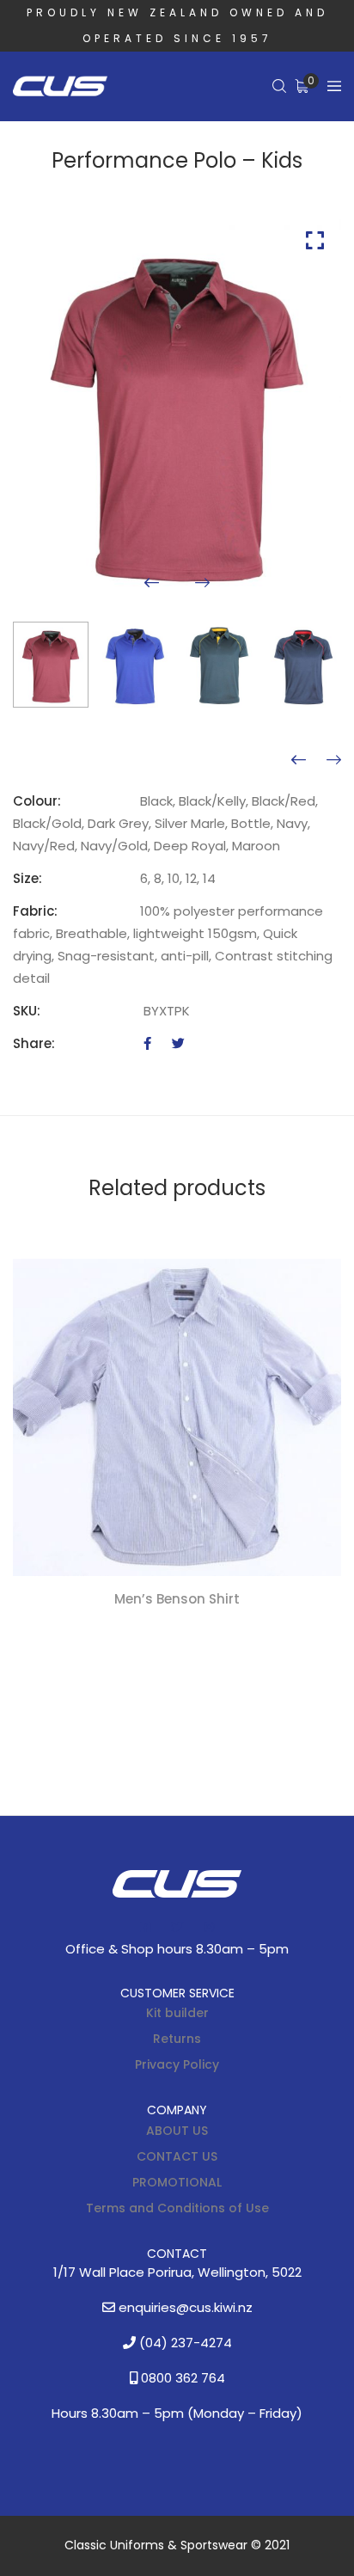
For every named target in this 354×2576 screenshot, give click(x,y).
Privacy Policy (177, 2064)
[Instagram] (209, 1927)
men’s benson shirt (177, 1598)
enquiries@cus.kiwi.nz (184, 2307)
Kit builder (177, 2013)
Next (202, 583)
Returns (177, 2039)
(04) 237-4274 (184, 2343)
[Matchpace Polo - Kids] (299, 760)
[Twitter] (178, 1043)
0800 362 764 (181, 2378)
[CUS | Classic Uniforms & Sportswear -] (60, 87)
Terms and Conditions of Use (177, 2208)
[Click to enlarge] (315, 240)
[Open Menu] (334, 86)
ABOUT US (177, 2131)
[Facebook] (147, 1043)
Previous (152, 583)
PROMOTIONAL (177, 2182)
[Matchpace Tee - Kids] (334, 760)
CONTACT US (177, 2156)
